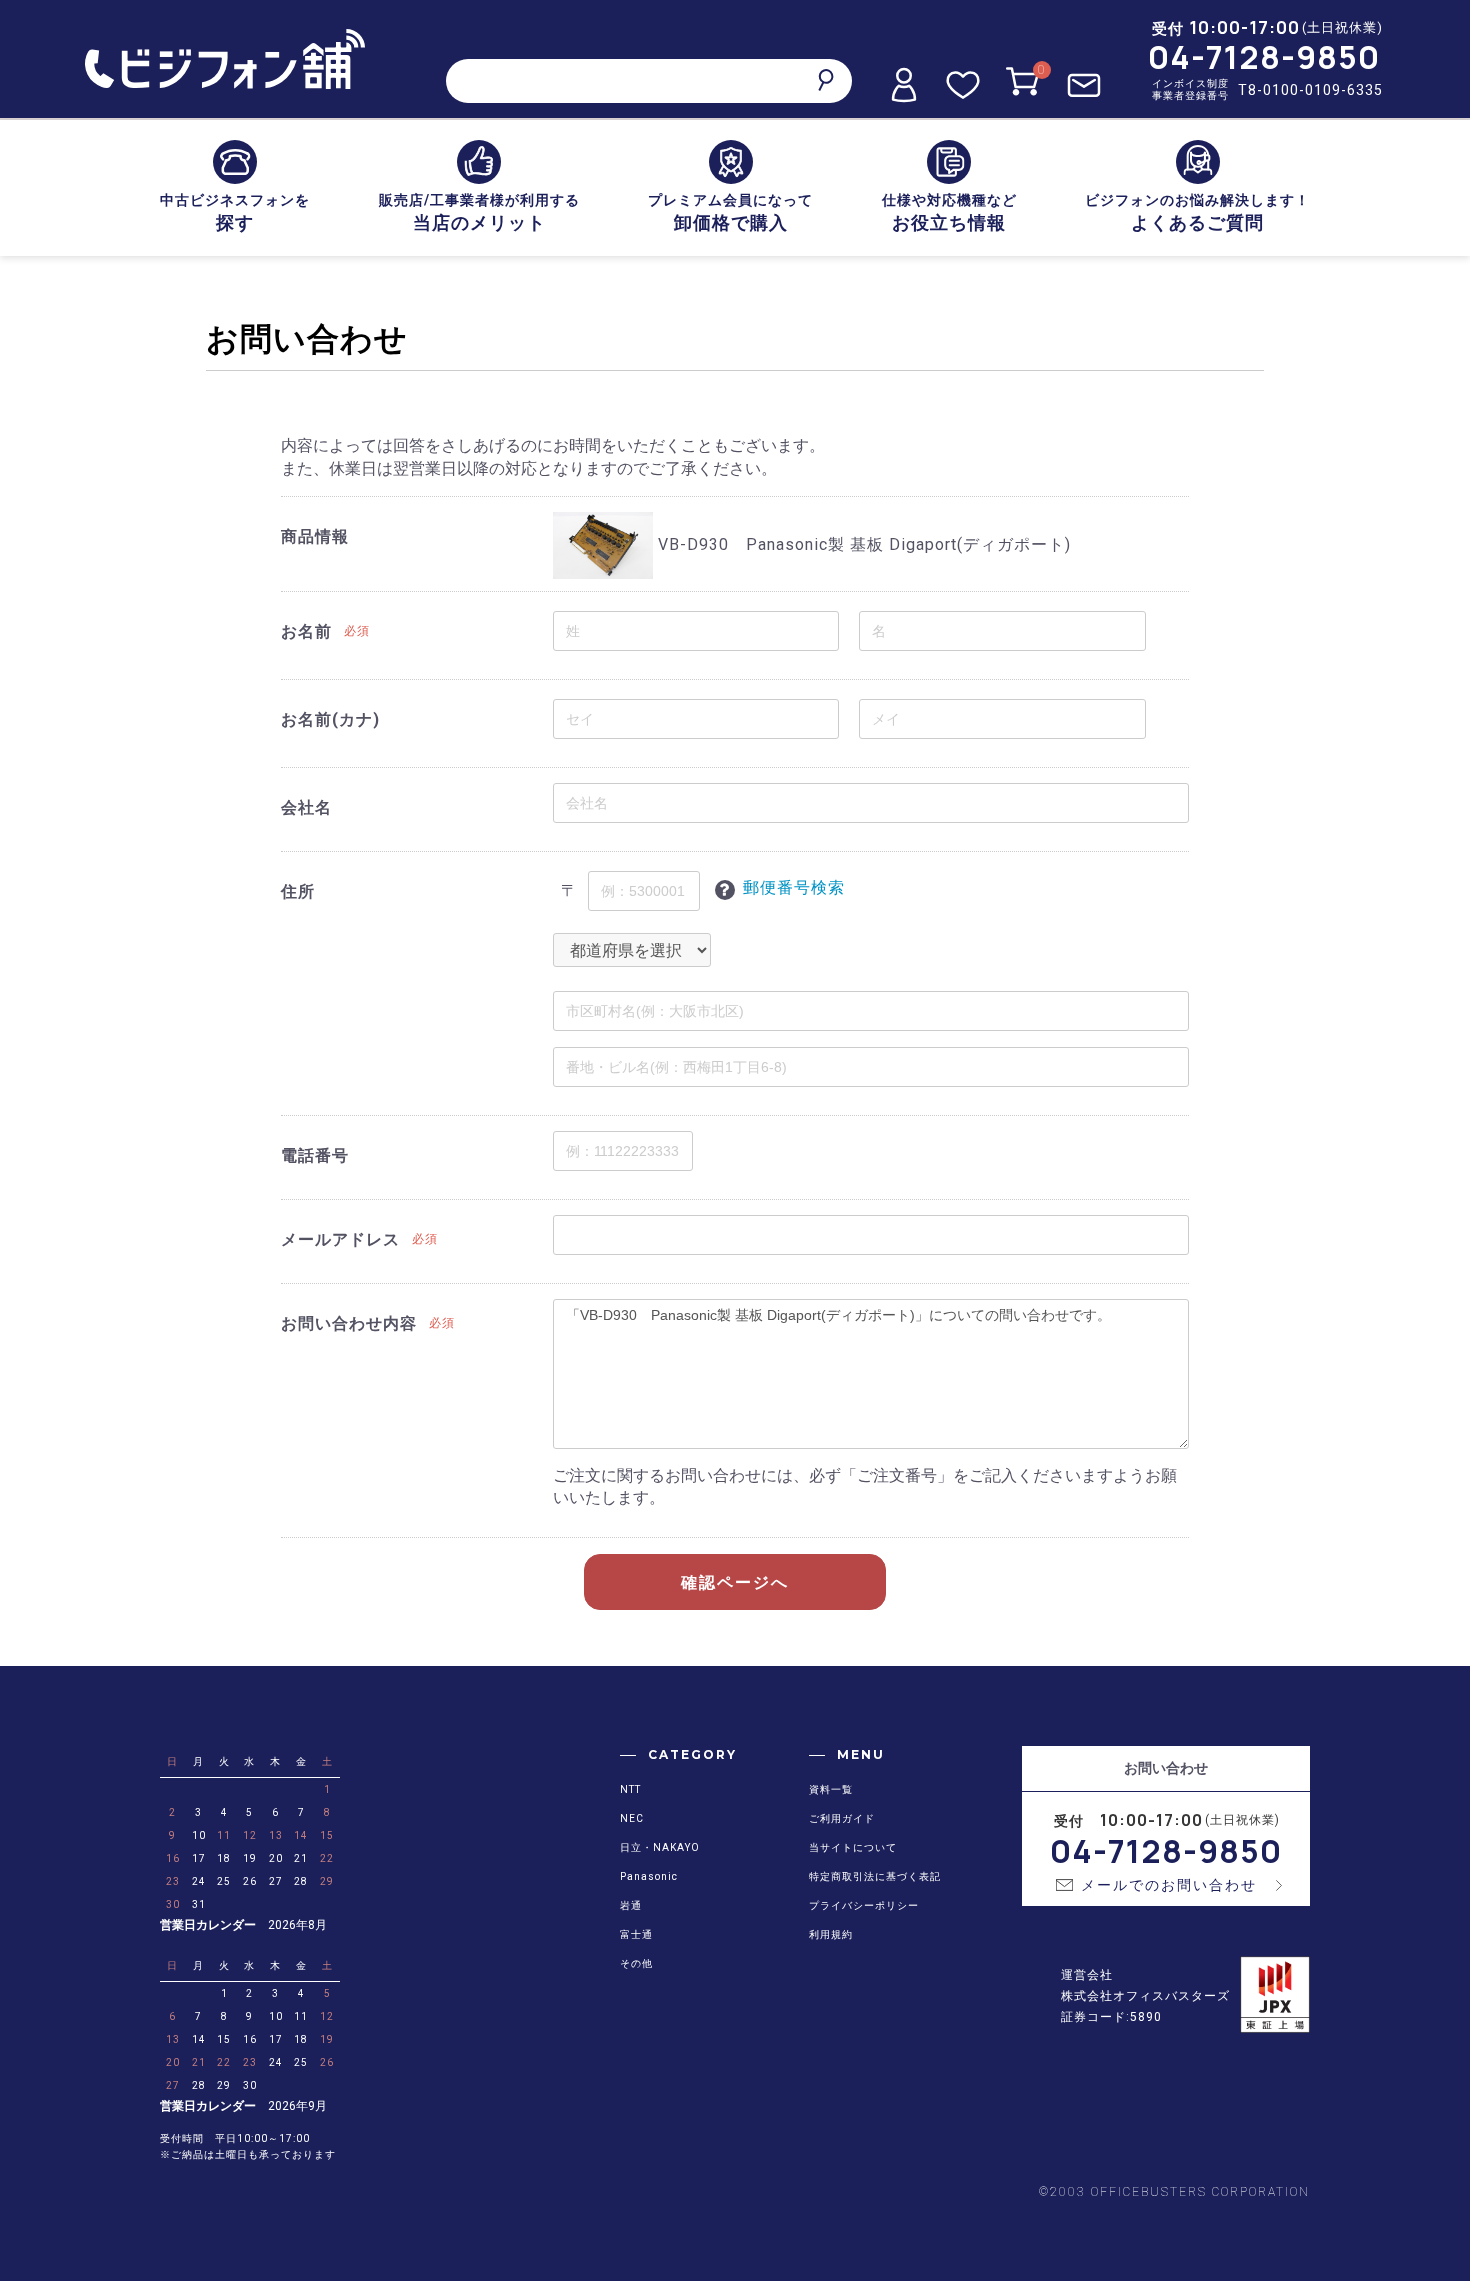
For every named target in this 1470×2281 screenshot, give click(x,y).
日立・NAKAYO (660, 1847)
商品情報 (315, 536)
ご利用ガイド (842, 1818)
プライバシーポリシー (864, 1905)
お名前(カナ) (330, 719)
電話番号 (315, 1155)
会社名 (306, 807)
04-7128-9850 (1264, 57)
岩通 (631, 1905)
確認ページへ (735, 1582)
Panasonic (649, 1876)
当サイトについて (853, 1847)
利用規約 (831, 1934)
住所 (298, 891)
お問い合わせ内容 (349, 1323)
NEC (632, 1818)
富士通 (636, 1934)
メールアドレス (340, 1239)
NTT (630, 1789)
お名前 (306, 631)
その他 (636, 1963)
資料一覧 (831, 1789)
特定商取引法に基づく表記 (875, 1876)
